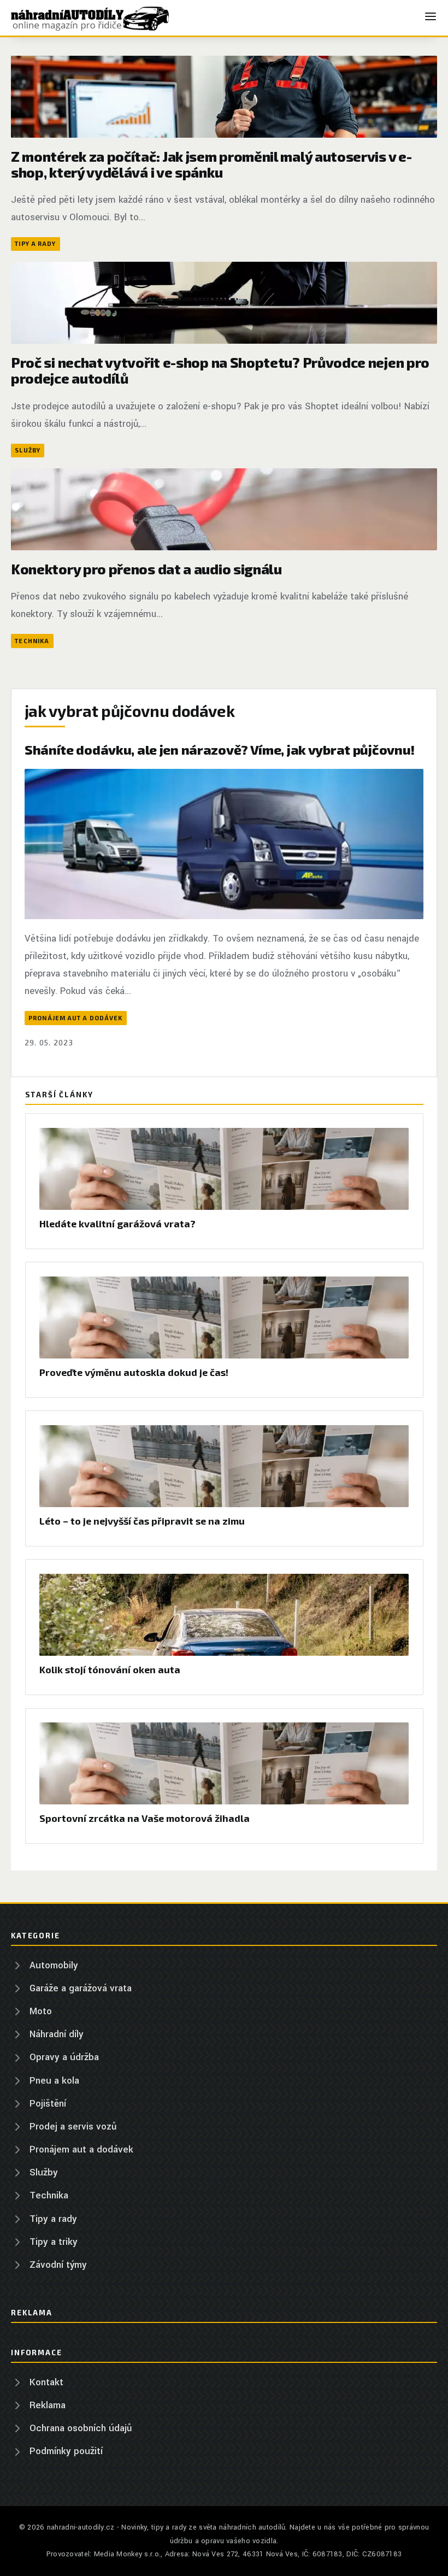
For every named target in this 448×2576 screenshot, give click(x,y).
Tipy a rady (35, 243)
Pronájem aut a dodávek (75, 1018)
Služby (28, 450)
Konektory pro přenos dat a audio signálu (146, 569)
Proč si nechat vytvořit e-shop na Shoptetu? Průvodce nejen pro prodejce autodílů (220, 370)
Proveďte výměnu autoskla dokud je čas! (134, 1372)
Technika (32, 641)
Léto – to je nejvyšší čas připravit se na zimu (142, 1521)
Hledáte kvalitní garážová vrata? (117, 1224)
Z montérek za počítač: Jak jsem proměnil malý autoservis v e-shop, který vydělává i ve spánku (211, 164)
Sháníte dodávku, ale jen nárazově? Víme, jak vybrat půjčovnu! (220, 749)
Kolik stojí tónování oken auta (110, 1669)
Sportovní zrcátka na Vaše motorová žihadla (145, 1818)
